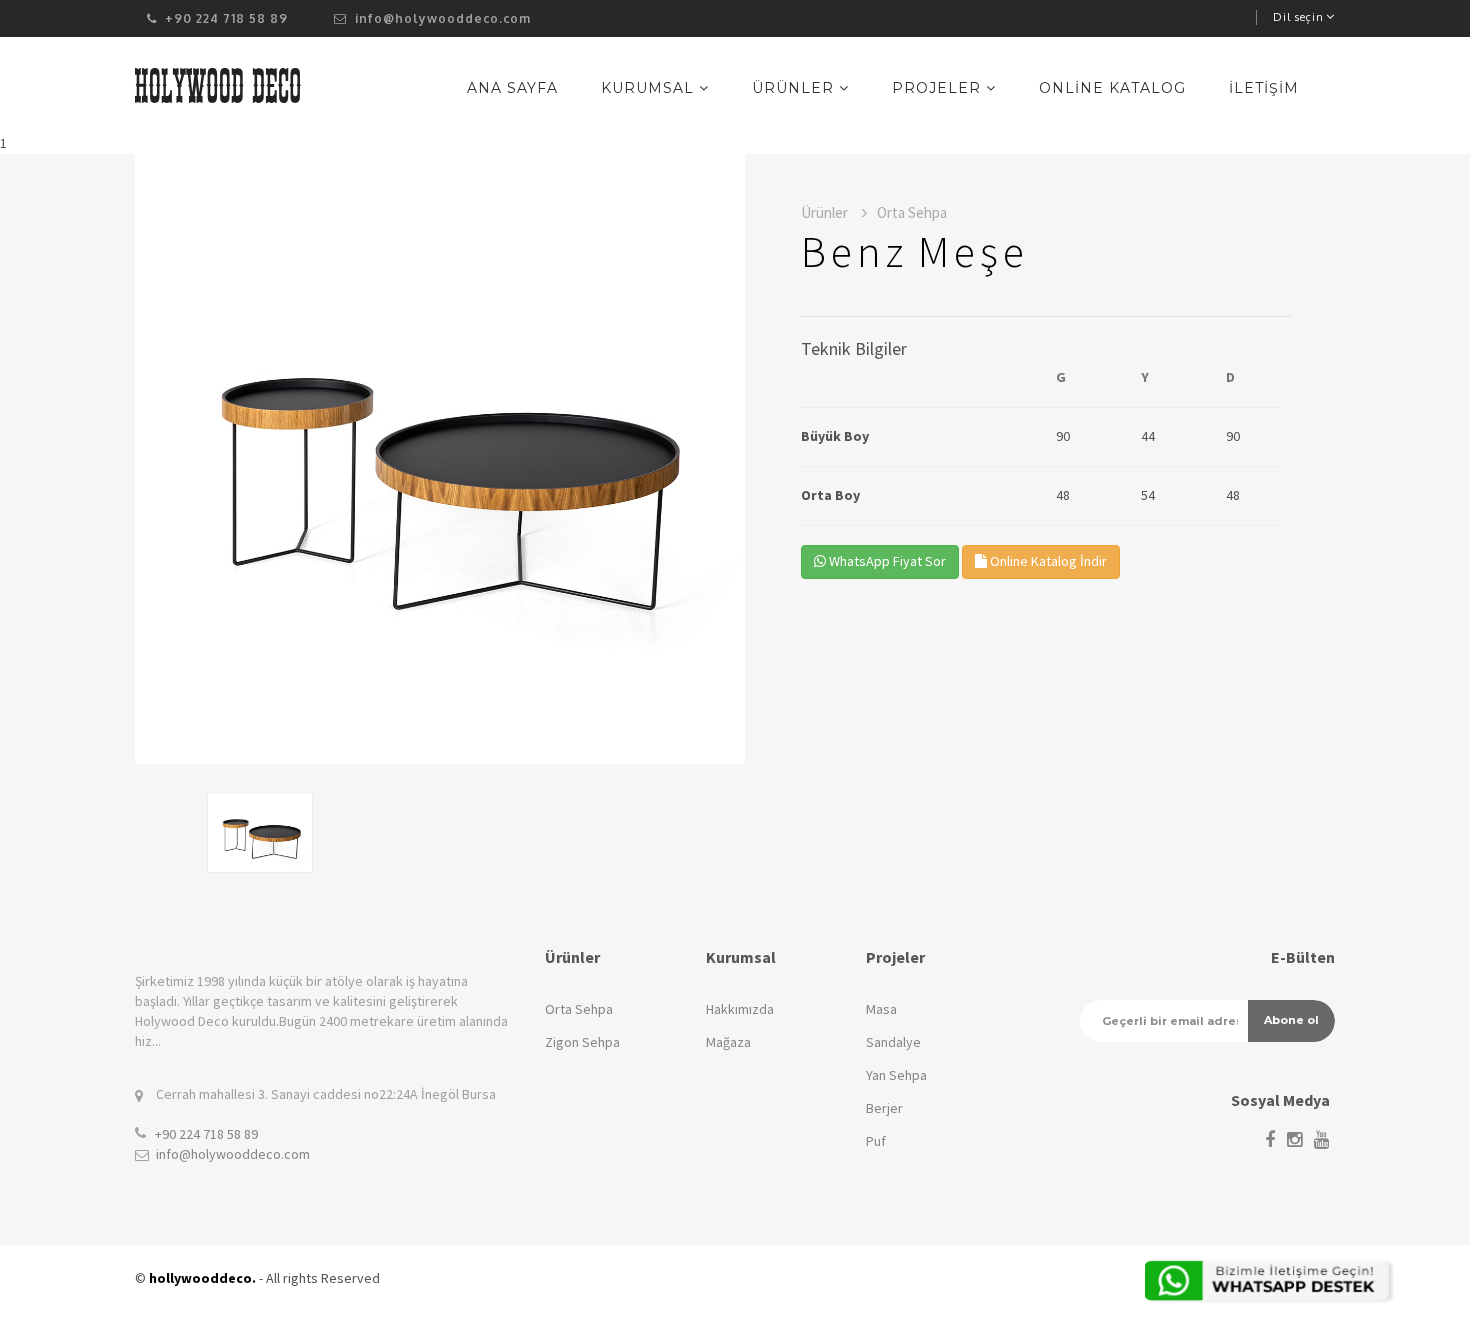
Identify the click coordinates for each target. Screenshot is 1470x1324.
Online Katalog (1112, 88)
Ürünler (795, 88)
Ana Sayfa (512, 88)
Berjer (884, 1108)
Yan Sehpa (896, 1075)
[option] (440, 459)
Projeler (939, 88)
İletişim (1264, 88)
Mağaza (728, 1042)
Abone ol (1291, 1020)
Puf (876, 1141)
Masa (881, 1009)
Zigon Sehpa (582, 1042)
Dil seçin (1298, 17)
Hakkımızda (740, 1009)
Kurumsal (650, 88)
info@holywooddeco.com (441, 18)
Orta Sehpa (579, 1009)
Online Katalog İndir (1047, 561)
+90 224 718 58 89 (206, 1134)
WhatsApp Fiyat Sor (886, 561)
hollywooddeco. (202, 1278)
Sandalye (893, 1042)
